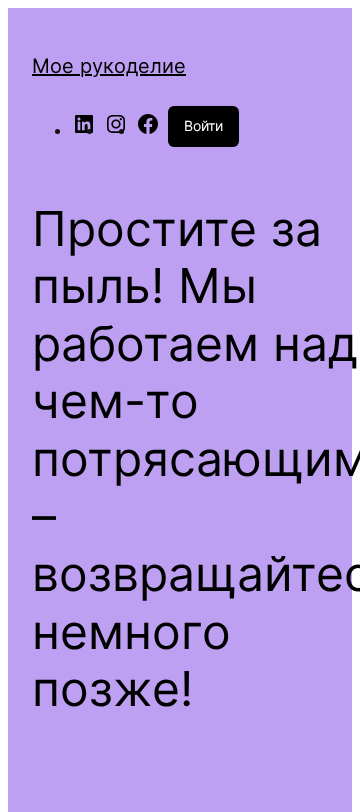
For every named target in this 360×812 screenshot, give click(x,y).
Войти (203, 125)
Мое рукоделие (109, 66)
